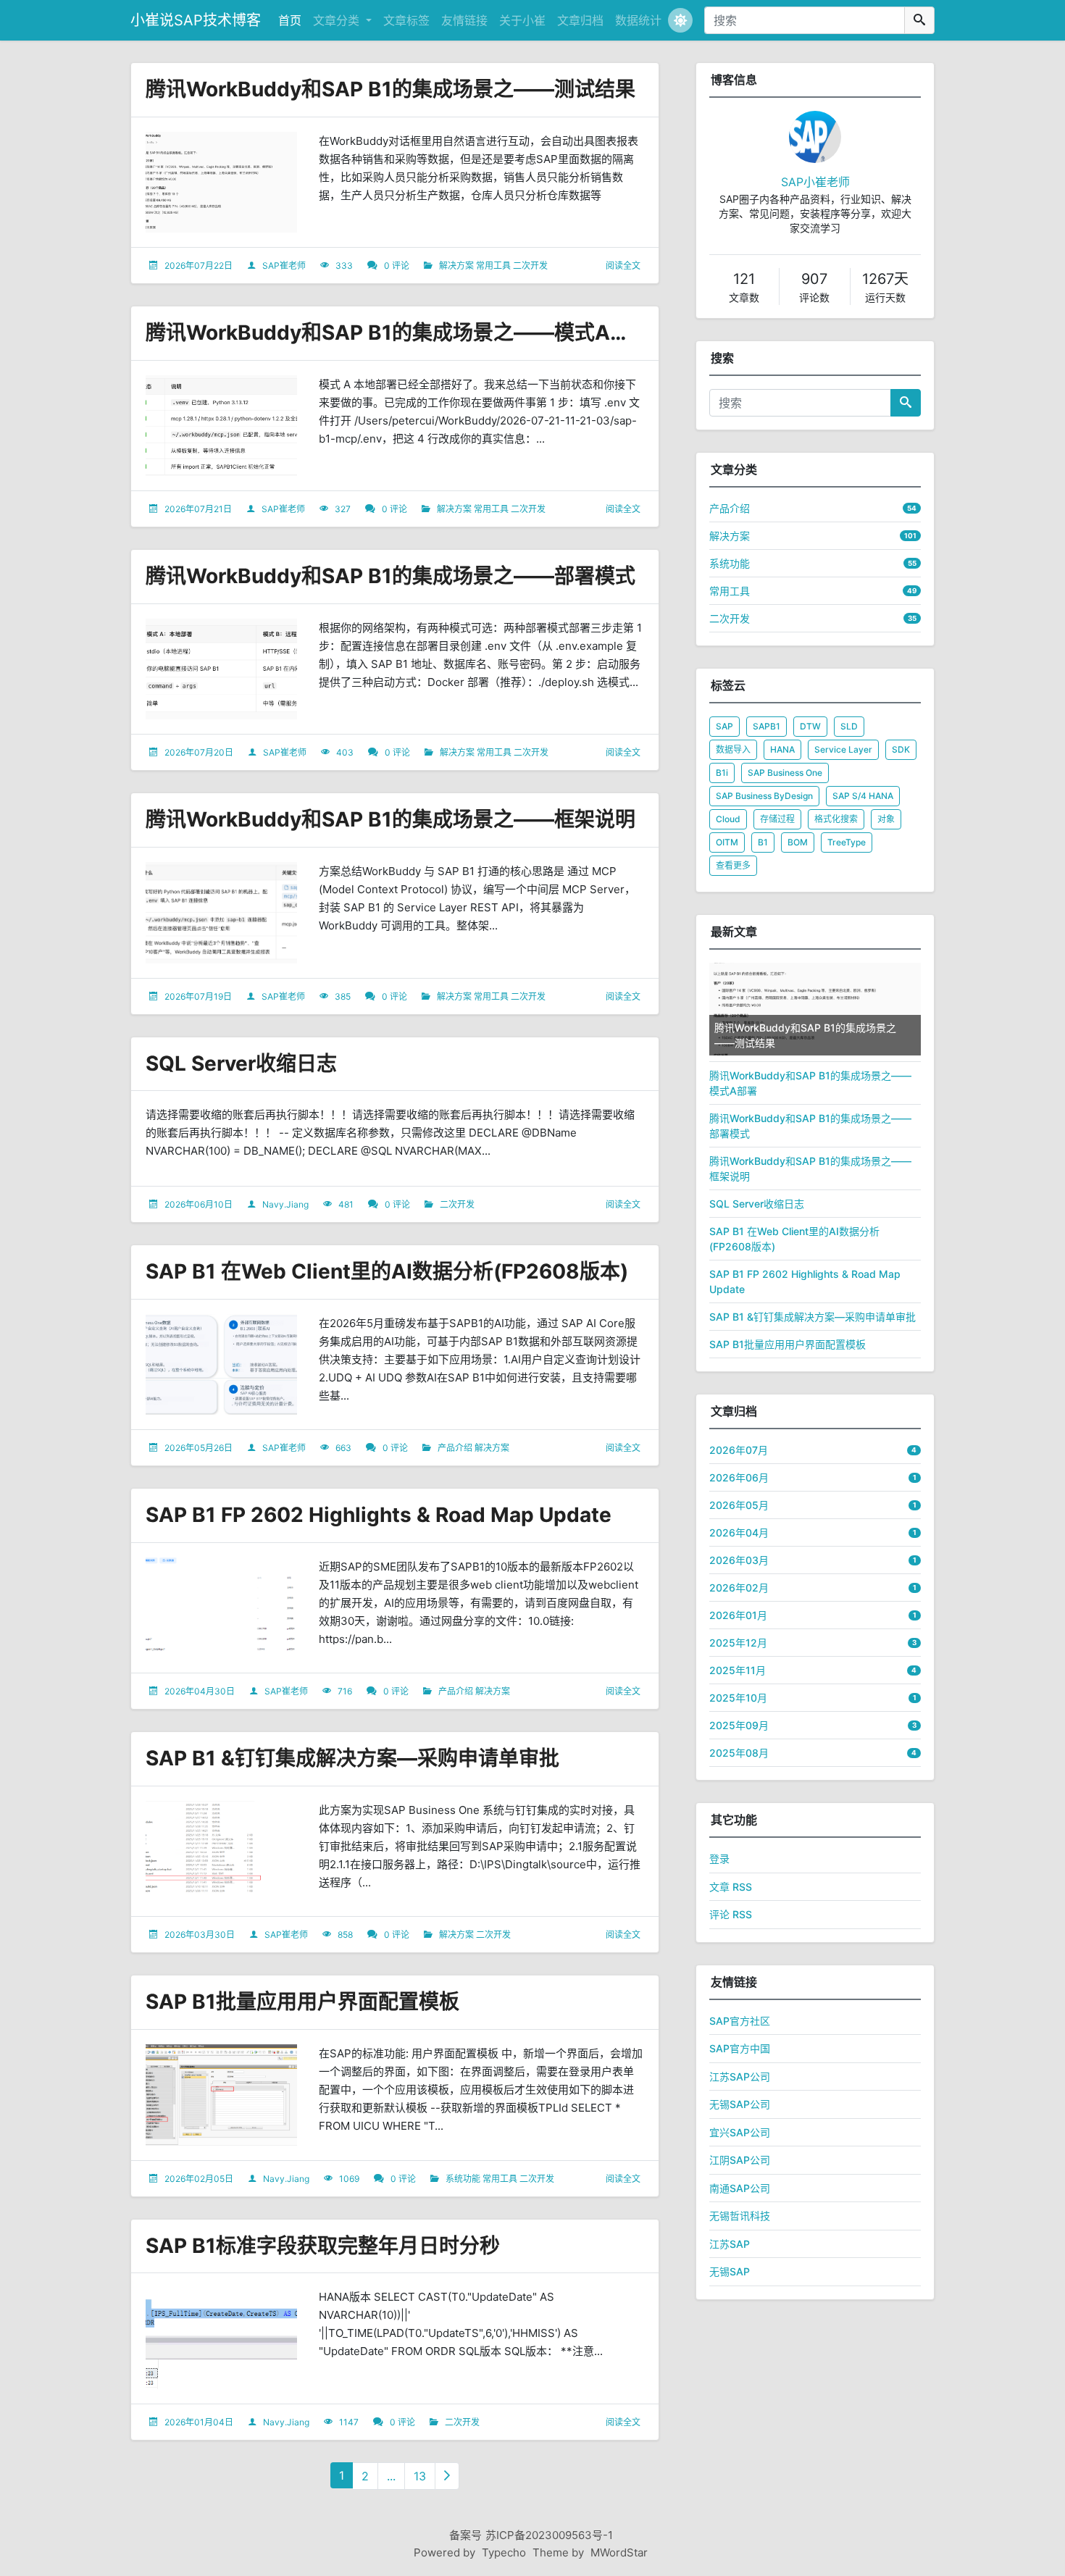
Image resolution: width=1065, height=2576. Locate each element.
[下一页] (447, 2476)
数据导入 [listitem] (733, 749)
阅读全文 (623, 265)
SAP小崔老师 (815, 182)
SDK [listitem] (901, 749)
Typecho (504, 2552)
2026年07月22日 (199, 265)
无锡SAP (730, 2271)
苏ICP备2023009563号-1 (549, 2535)
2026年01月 (738, 1615)
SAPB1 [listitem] (767, 726)
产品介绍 (455, 1448)
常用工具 (493, 265)
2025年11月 (738, 1670)
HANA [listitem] (782, 749)
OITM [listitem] (727, 842)
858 (345, 1935)
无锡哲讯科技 (740, 2216)
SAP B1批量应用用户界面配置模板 (302, 2002)
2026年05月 (739, 1505)
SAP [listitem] (724, 726)
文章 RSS (731, 1887)
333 (344, 265)
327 (343, 509)
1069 (349, 2179)
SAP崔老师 (284, 265)
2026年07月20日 (199, 752)
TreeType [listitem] (847, 842)
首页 (290, 20)
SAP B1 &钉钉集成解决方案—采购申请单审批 (352, 1758)
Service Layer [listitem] (843, 749)
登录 (719, 1858)
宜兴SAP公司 (740, 2132)
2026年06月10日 (199, 1204)
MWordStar (619, 2552)
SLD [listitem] (849, 726)
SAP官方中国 (740, 2048)
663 (343, 1448)
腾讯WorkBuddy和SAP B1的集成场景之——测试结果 (390, 89)
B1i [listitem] (722, 773)
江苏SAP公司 (740, 2077)
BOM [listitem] (798, 842)
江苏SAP (730, 2244)
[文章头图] (221, 183)
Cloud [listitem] (728, 819)
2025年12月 (738, 1643)
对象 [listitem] (886, 819)
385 (343, 996)
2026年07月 (739, 1450)
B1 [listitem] (763, 842)
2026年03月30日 (200, 1935)
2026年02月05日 (199, 2179)
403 (345, 752)
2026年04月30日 (200, 1691)
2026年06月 (739, 1477)
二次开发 (530, 265)
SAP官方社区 (740, 2021)
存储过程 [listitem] (777, 819)
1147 (349, 2422)
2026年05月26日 (199, 1448)
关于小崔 (522, 20)
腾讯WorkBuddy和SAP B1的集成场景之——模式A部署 (398, 333)
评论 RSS (731, 1914)
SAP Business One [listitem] (785, 773)
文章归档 (580, 20)
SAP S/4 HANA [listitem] (863, 796)
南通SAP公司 (740, 2188)
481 (346, 1204)
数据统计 (638, 20)
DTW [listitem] (810, 726)
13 (420, 2476)
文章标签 (406, 20)
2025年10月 (738, 1698)
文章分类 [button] (338, 20)
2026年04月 (739, 1532)
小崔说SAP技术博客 (196, 20)
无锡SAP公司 (740, 2104)
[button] (680, 20)
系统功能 (463, 2179)
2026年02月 (739, 1588)
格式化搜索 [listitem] (836, 819)
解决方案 (456, 265)
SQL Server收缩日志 (241, 1063)
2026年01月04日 (199, 2422)
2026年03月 (739, 1560)
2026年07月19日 (198, 996)
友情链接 (464, 20)
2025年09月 (739, 1725)
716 (345, 1691)
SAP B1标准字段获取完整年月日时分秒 (323, 2246)
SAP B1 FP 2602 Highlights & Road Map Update (379, 1515)
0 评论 (397, 265)
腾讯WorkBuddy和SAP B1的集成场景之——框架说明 (390, 819)
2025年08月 (739, 1753)
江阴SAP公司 (740, 2160)
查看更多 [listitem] (733, 865)
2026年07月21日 (198, 509)
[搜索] (919, 20)
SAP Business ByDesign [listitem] (764, 796)
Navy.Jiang (285, 1204)
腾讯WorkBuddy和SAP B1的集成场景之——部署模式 (390, 576)
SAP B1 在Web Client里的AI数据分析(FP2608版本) (387, 1271)
